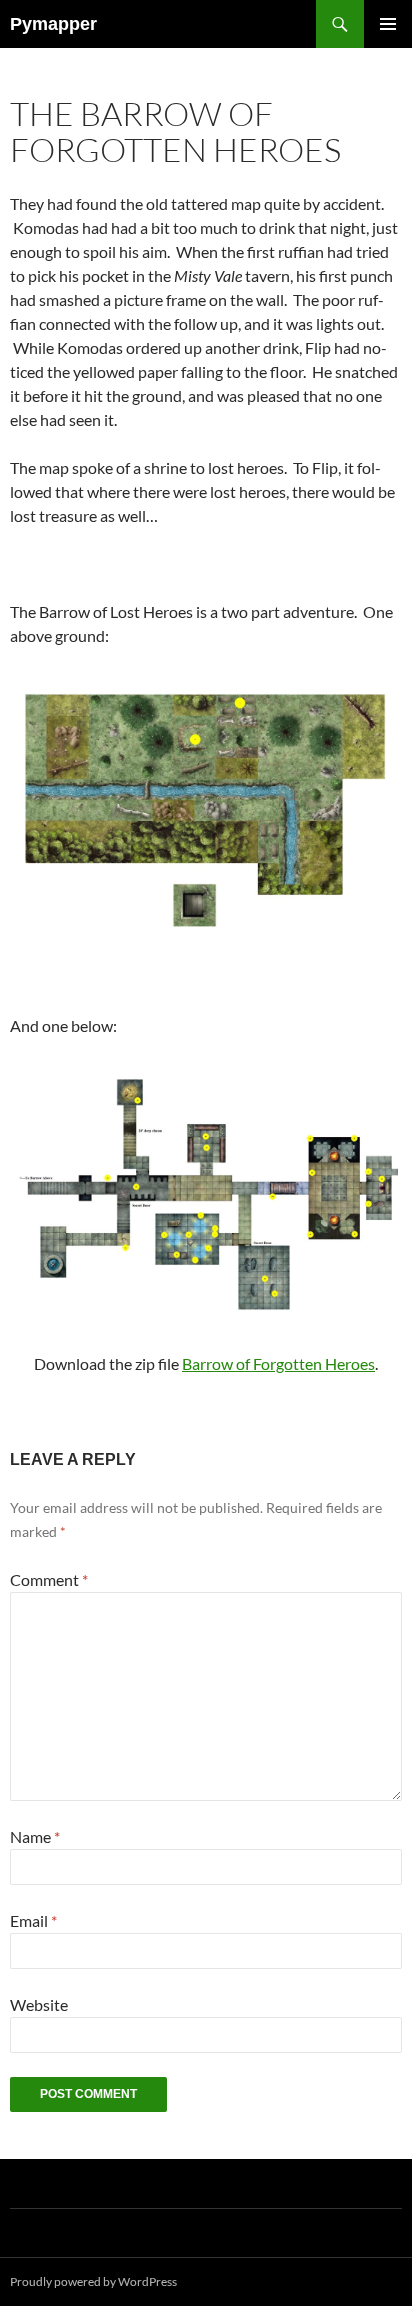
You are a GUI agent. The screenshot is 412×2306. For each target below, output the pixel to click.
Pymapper (53, 24)
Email (33, 1920)
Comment (49, 1579)
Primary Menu (388, 24)
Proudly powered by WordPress (93, 2281)
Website (39, 2004)
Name (35, 1836)
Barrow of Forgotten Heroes (278, 1363)
